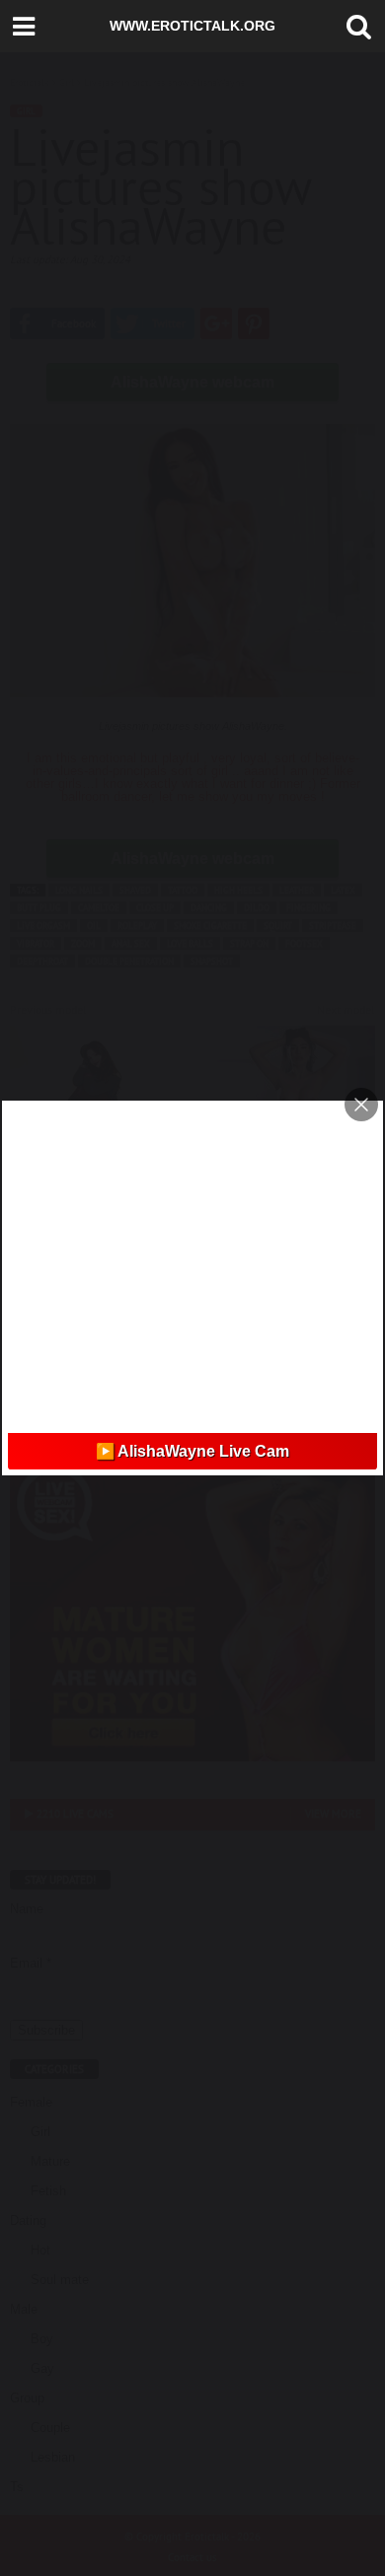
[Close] (361, 1105)
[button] (354, 27)
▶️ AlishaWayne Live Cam (192, 1451)
